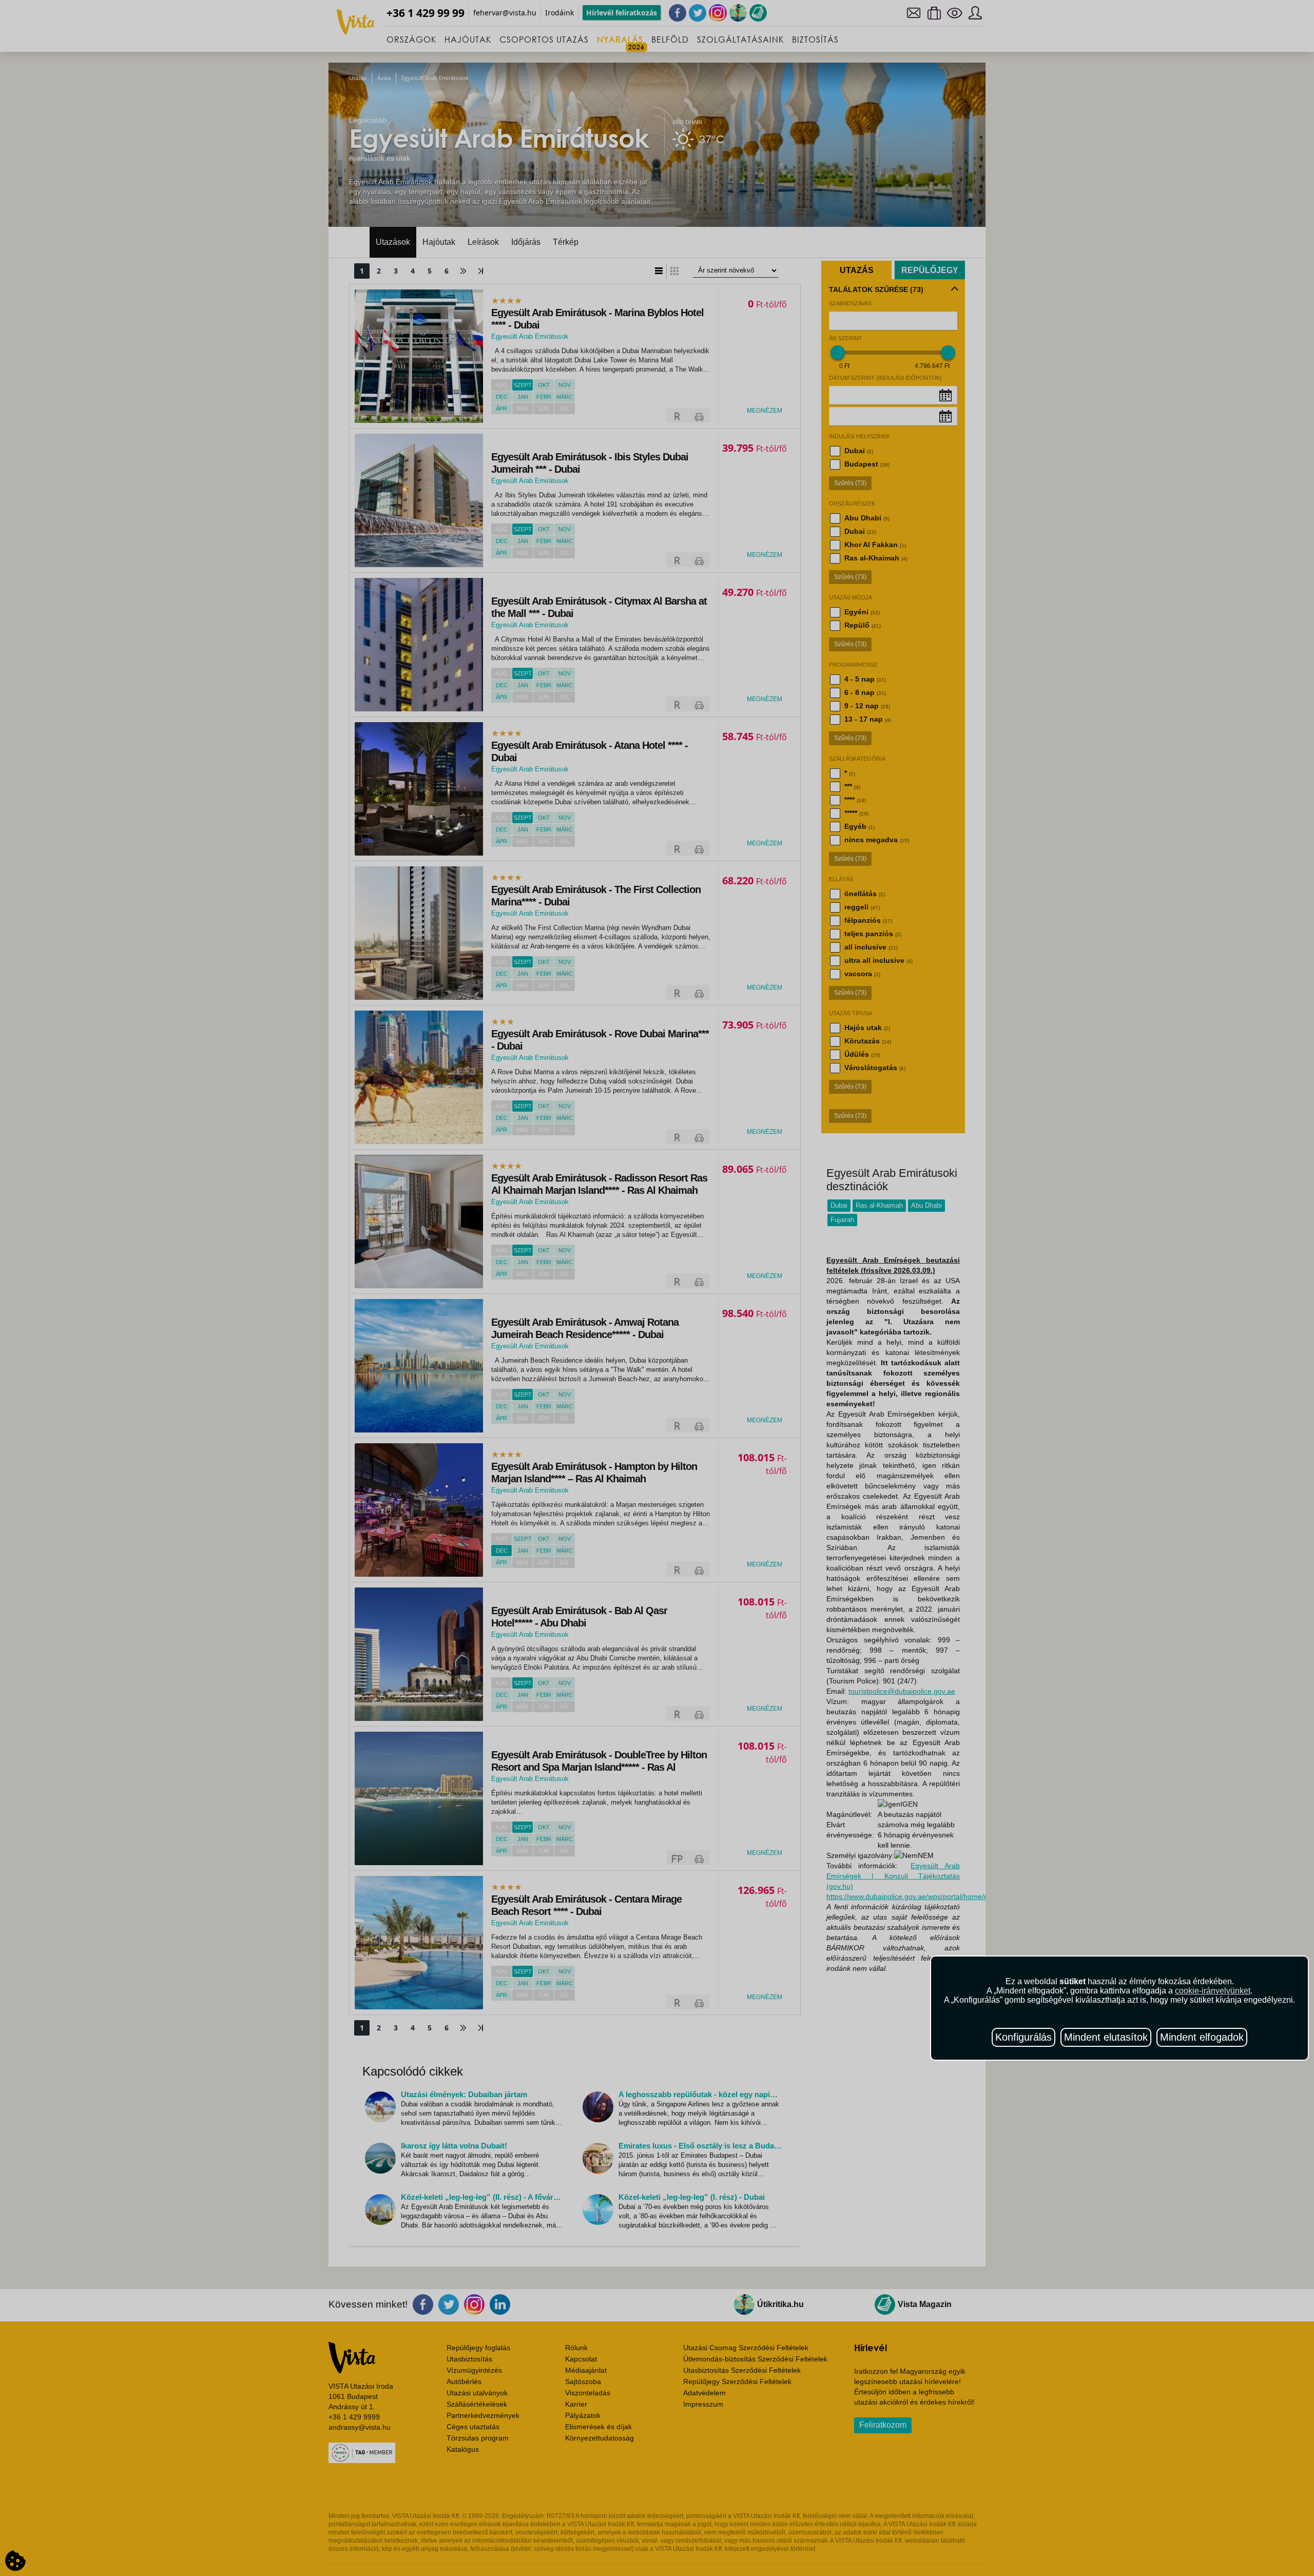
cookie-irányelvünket (1213, 1991)
